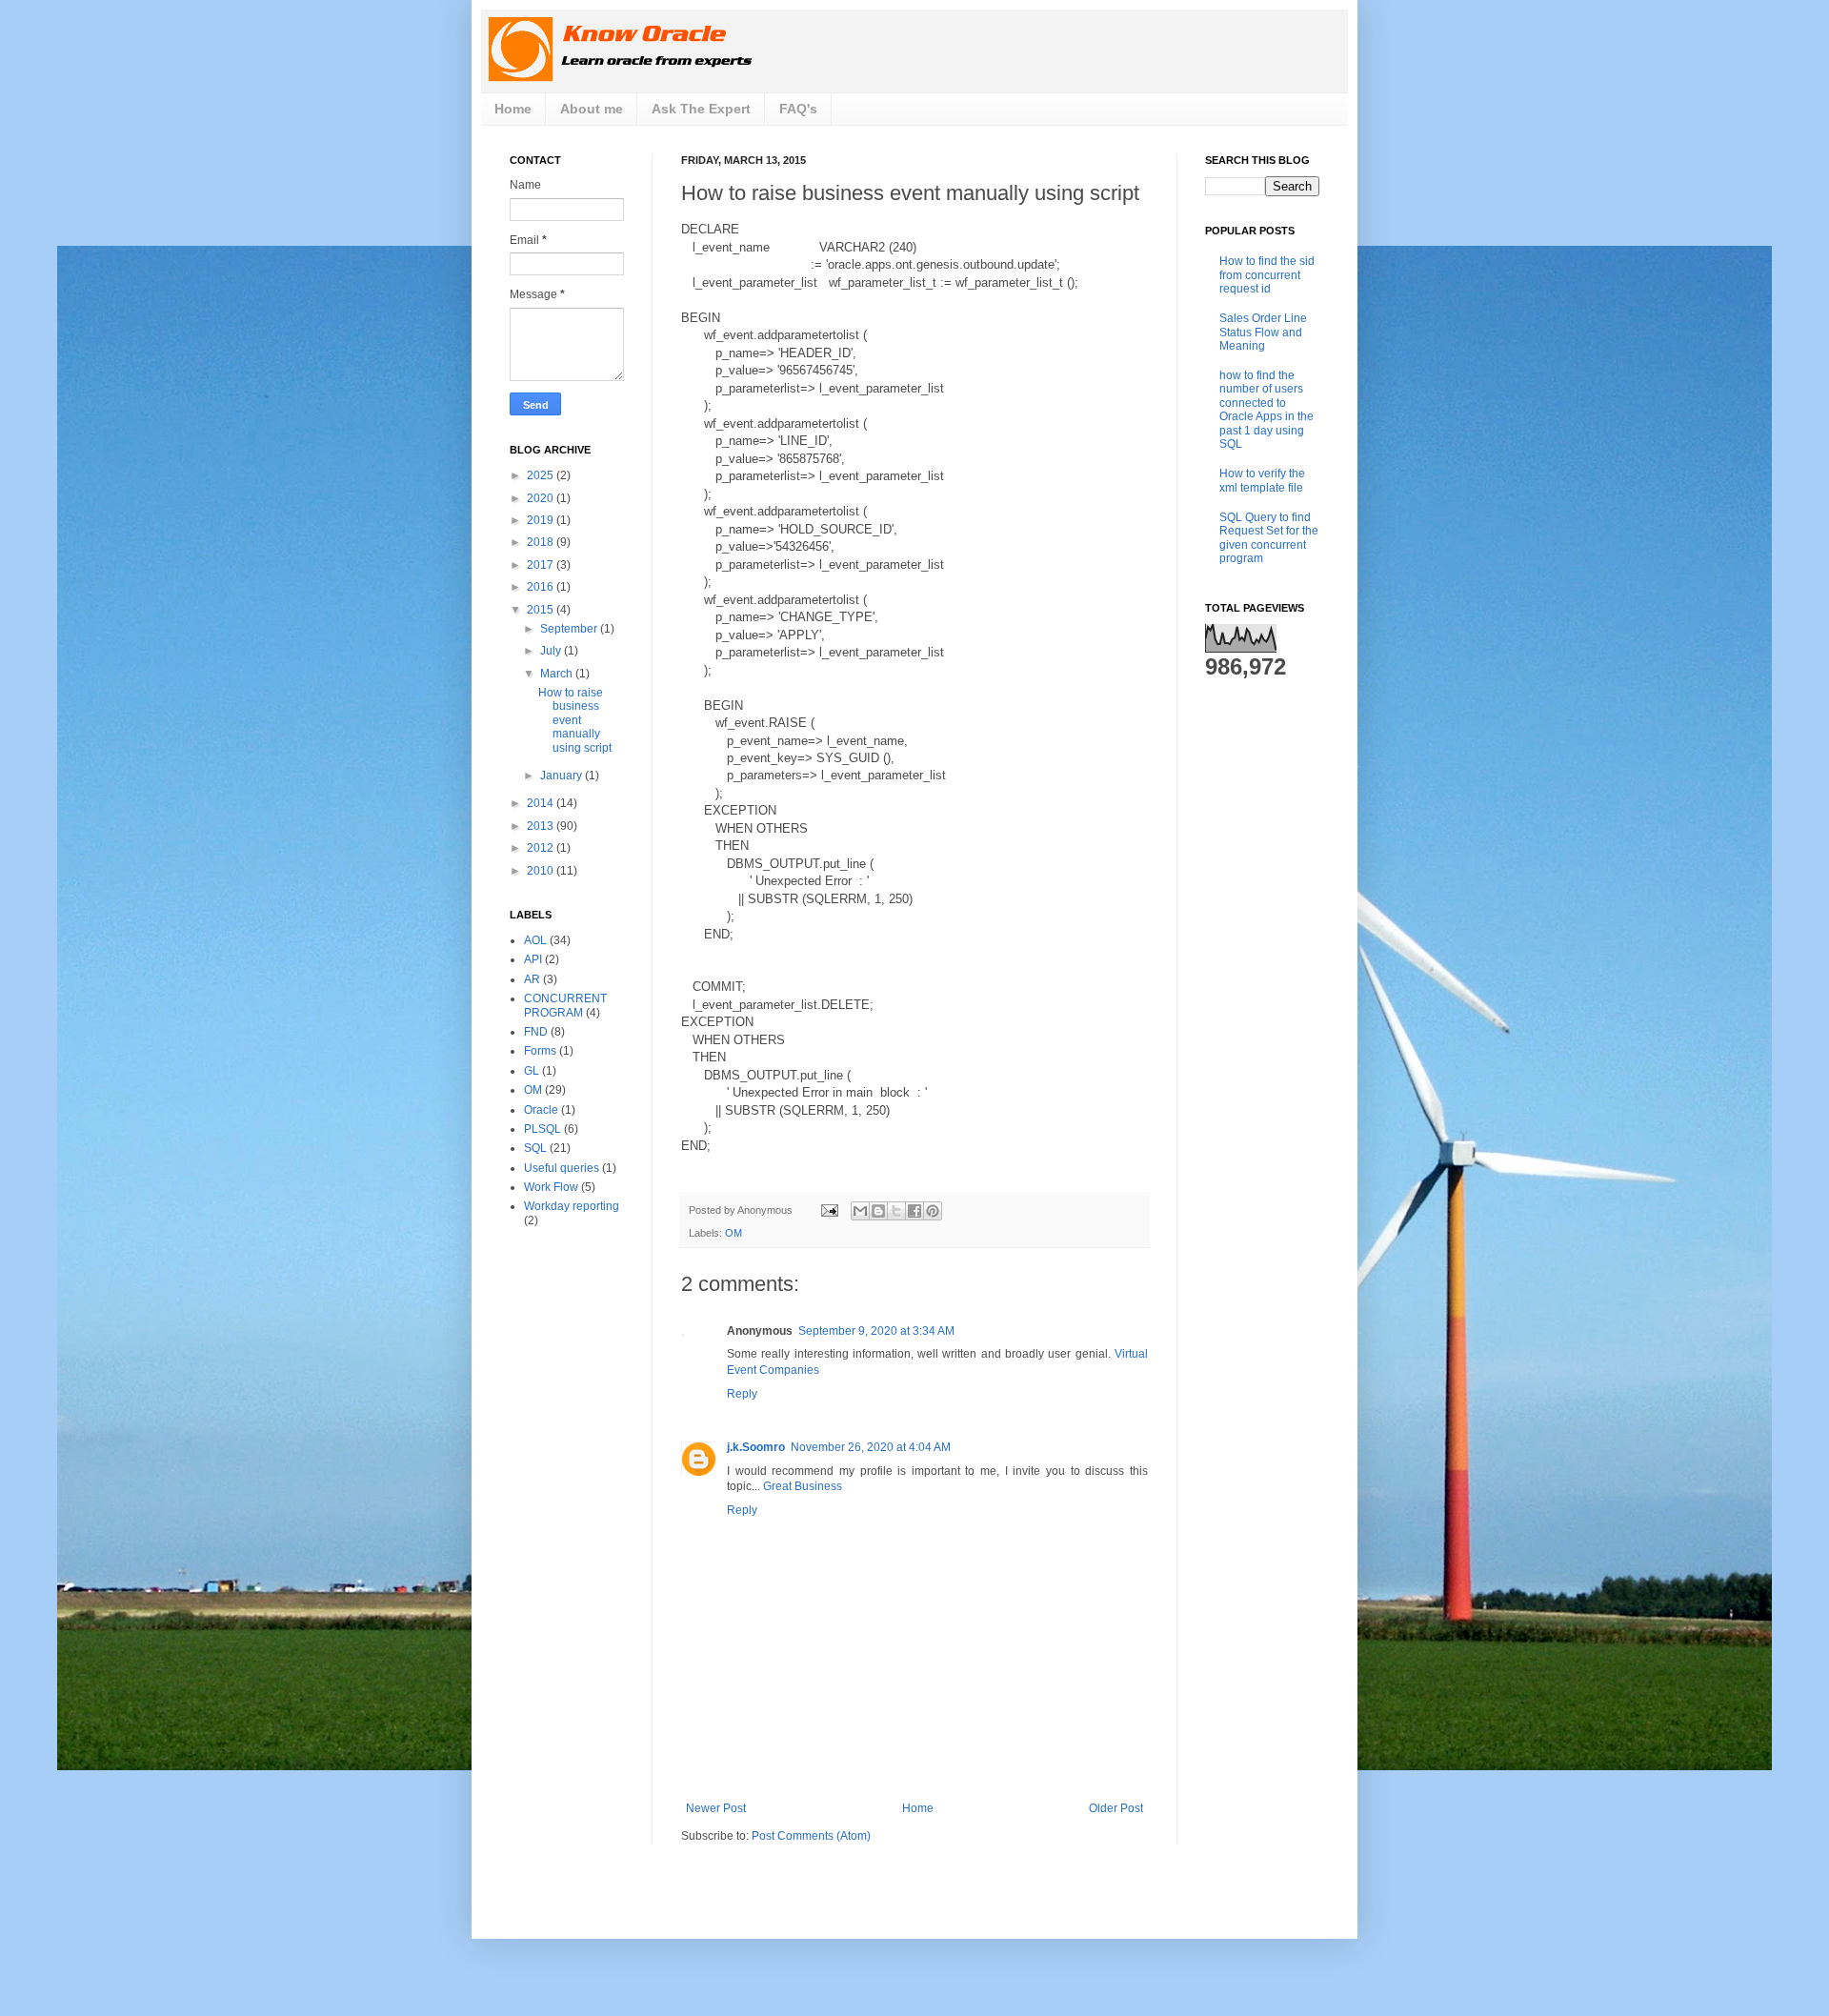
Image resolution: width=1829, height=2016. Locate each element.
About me (592, 109)
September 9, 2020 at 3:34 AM (876, 1331)
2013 (542, 826)
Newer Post (716, 1808)
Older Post (1116, 1808)
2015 (542, 610)
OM (734, 1233)
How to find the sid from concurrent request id (1267, 275)
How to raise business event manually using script (575, 720)
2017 (542, 565)
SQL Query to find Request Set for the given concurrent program (1269, 538)
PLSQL (543, 1129)
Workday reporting (572, 1206)
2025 (542, 475)
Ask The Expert (701, 109)
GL (532, 1071)
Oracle (541, 1110)
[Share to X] (896, 1211)
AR (532, 979)
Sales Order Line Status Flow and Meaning (1263, 332)
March (558, 674)
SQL (535, 1148)
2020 (542, 498)
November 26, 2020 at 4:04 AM (871, 1447)
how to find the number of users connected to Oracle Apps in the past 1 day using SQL (1266, 410)
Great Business (803, 1486)
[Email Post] (829, 1210)
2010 (542, 871)
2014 (542, 803)
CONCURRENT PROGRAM (565, 1005)
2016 (542, 587)
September (570, 629)
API (533, 959)
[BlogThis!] (878, 1211)
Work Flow (551, 1187)
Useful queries (562, 1168)
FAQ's (798, 109)
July (552, 651)
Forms (540, 1051)
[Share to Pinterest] (933, 1211)
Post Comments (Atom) (811, 1836)
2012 (542, 848)
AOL (535, 940)
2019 (542, 520)
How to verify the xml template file (1262, 480)
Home (513, 109)
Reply (742, 1394)
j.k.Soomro (756, 1447)
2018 (542, 542)
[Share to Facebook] (914, 1211)
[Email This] (860, 1211)
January (563, 776)
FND (536, 1032)
